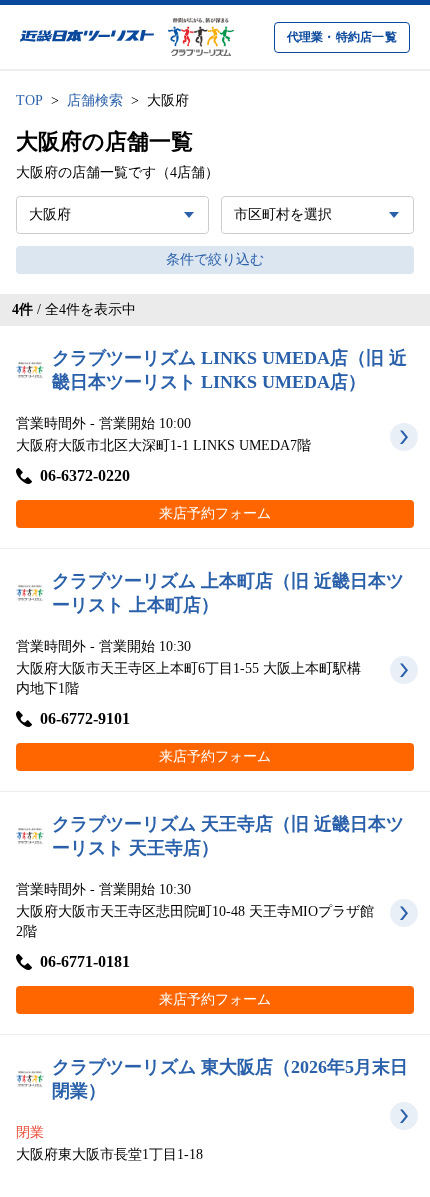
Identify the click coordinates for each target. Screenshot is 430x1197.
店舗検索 (95, 100)
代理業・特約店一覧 (342, 37)
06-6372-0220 (85, 475)
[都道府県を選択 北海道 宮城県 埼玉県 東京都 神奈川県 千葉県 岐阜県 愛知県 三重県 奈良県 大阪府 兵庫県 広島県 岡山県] (112, 215)
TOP (29, 100)
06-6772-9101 (85, 718)
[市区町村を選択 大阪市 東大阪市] (317, 215)
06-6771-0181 (85, 961)
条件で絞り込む (215, 259)
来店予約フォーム (215, 513)
